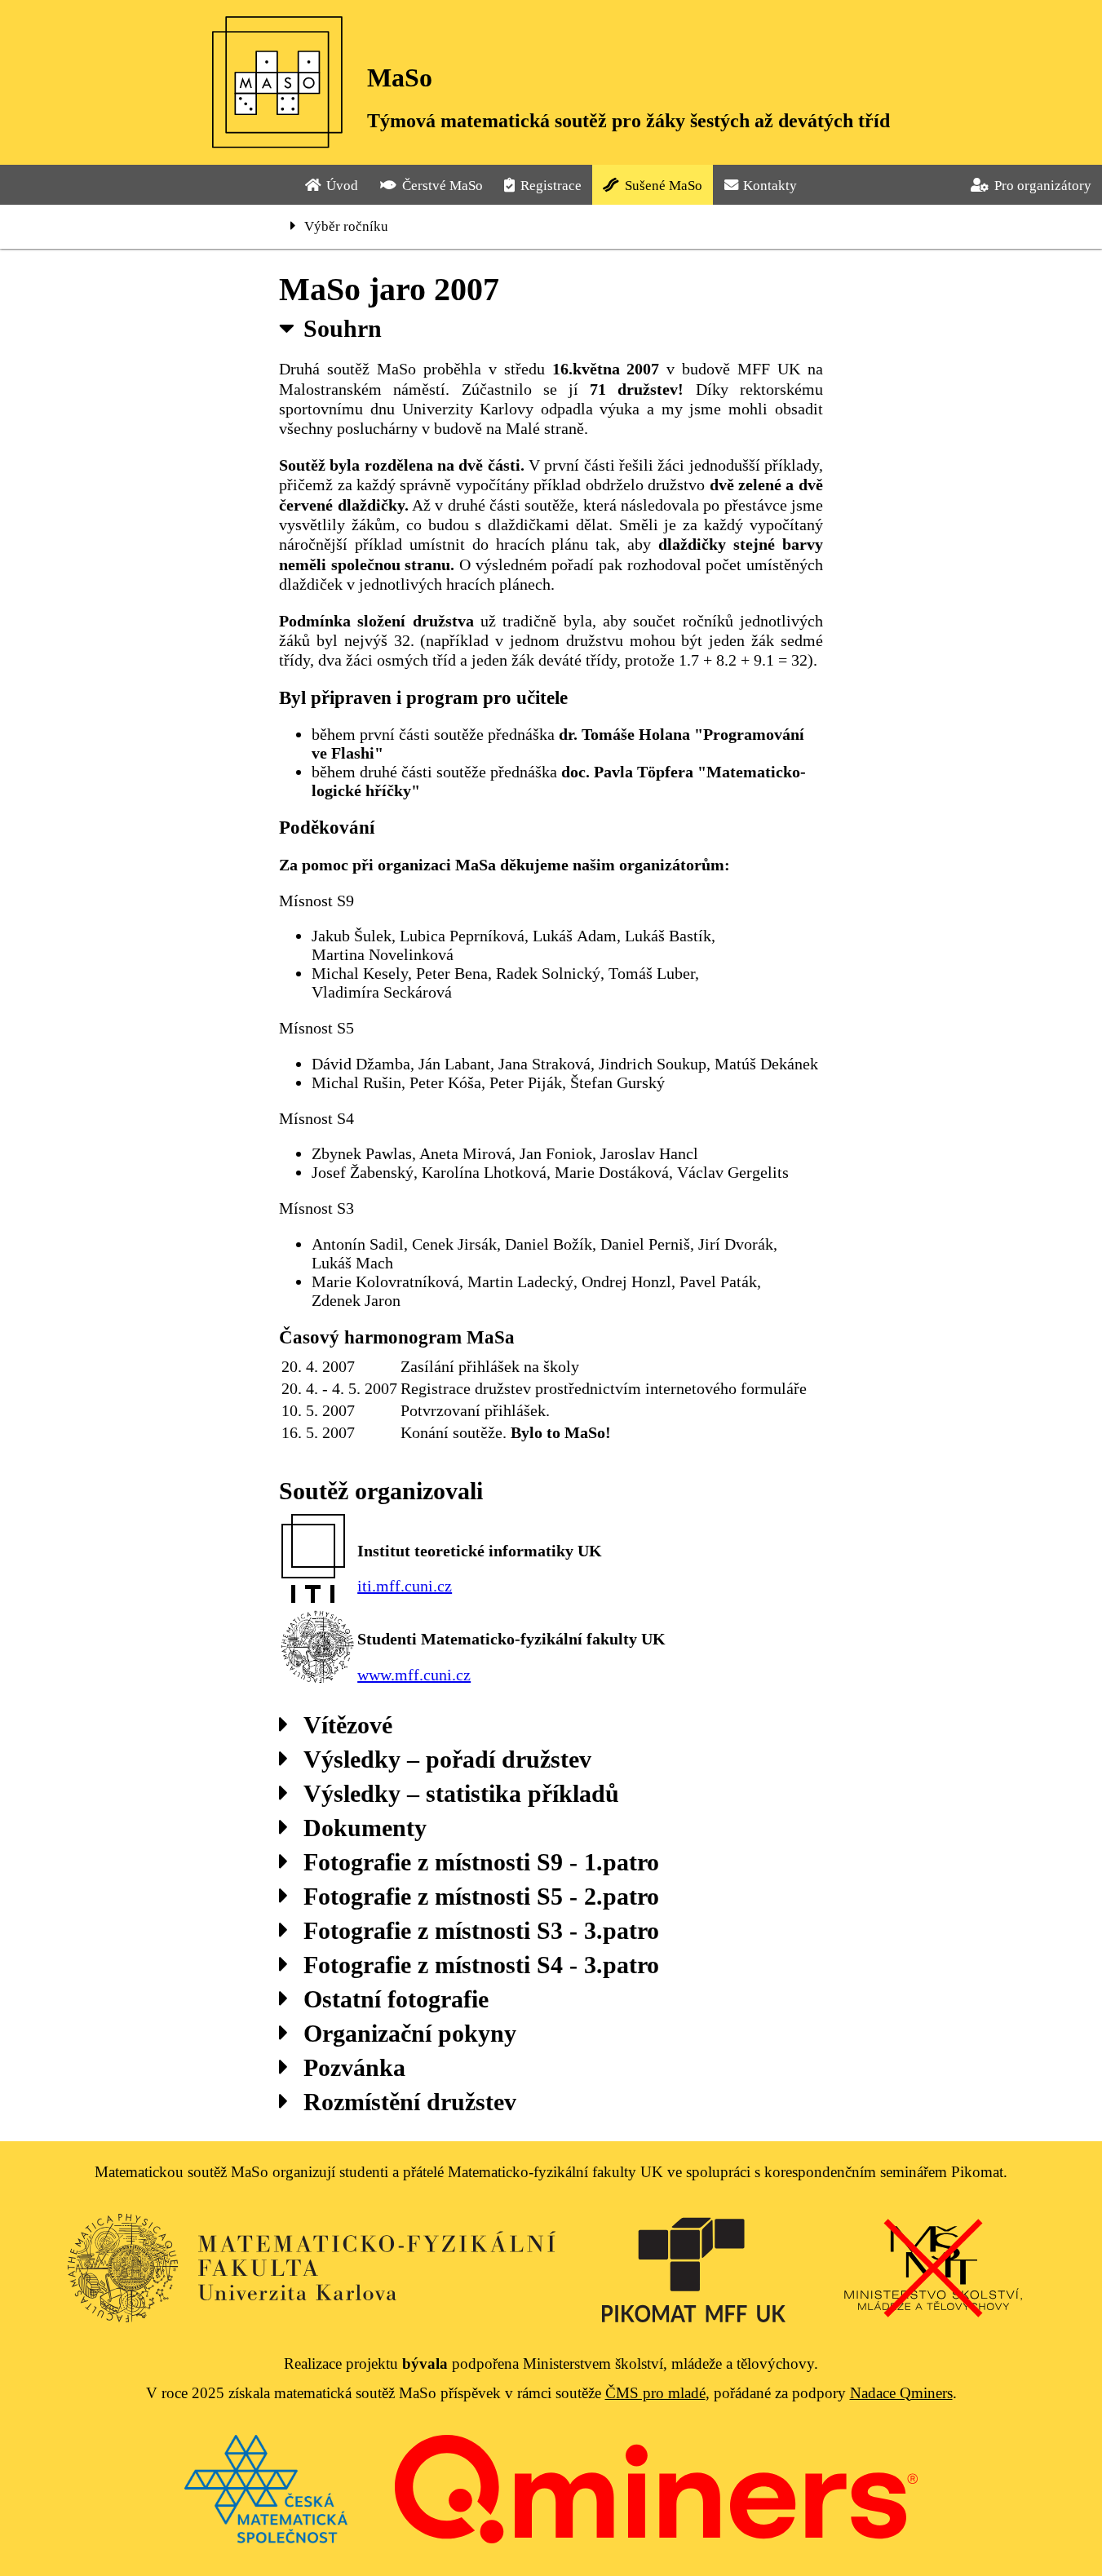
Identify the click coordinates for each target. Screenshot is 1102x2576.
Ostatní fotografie (396, 1999)
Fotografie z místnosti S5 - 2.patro (481, 1896)
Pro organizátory (1043, 186)
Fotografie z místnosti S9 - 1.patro (481, 1862)
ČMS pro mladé (655, 2393)
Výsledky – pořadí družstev (447, 1759)
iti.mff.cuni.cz (405, 1586)
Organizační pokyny (410, 2033)
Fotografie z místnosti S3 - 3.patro (481, 1930)
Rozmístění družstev (410, 2102)
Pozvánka (354, 2067)
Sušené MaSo (664, 186)
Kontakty (770, 186)
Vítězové (348, 1725)
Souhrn (343, 328)
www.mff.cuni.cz (414, 1675)
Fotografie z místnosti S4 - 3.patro (481, 1965)
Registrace (551, 186)
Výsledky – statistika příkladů (461, 1793)
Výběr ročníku (346, 226)
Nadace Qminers (901, 2393)
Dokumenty (365, 1828)
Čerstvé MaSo (443, 186)
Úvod (342, 186)
